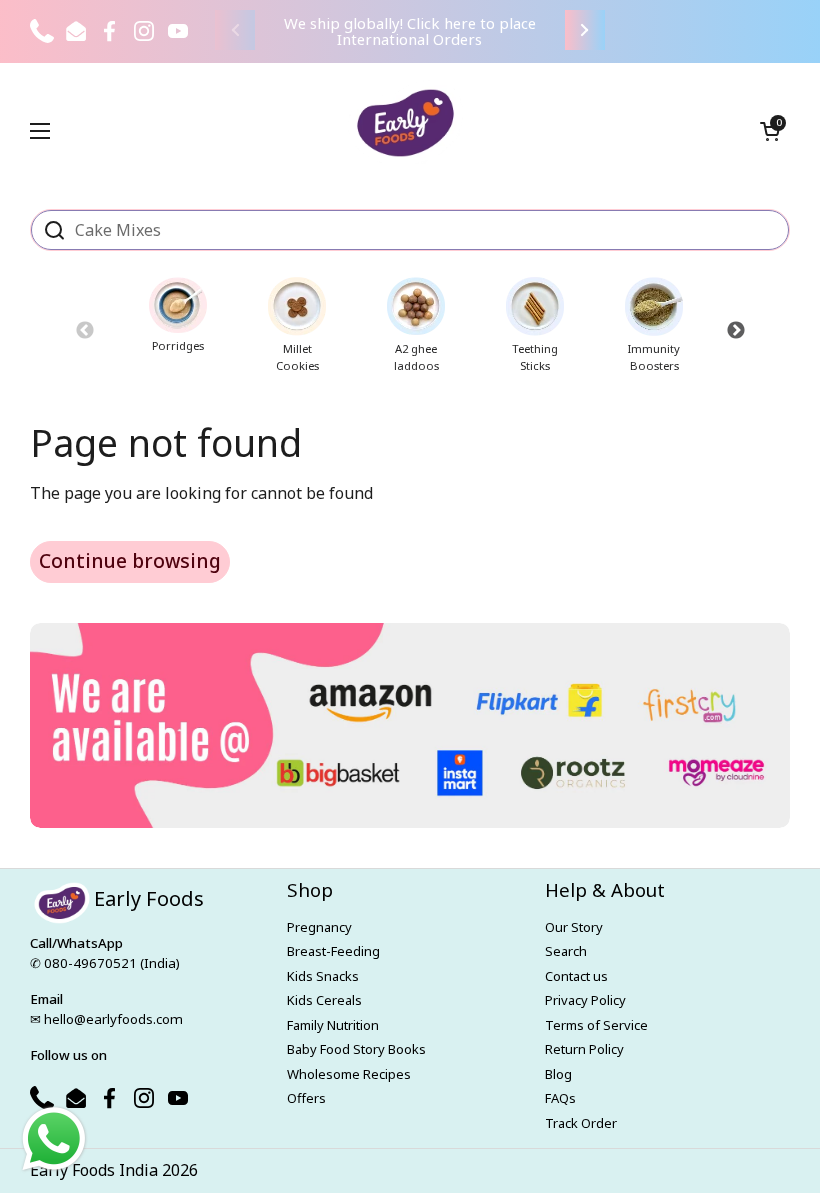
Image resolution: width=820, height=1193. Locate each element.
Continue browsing (130, 561)
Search (566, 951)
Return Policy (584, 1049)
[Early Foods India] (405, 123)
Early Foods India (94, 1170)
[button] (770, 131)
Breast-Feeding (333, 951)
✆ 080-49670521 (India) (105, 963)
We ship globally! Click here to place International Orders (410, 31)
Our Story (574, 927)
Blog (558, 1074)
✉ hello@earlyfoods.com (106, 1019)
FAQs (560, 1098)
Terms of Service (596, 1025)
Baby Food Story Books (356, 1049)
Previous (84, 330)
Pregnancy (319, 927)
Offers (306, 1098)
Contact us (576, 976)
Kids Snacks (323, 976)
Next (735, 330)
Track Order (581, 1123)
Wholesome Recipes (349, 1074)
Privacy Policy (585, 1000)
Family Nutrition (333, 1025)
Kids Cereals (324, 1000)
